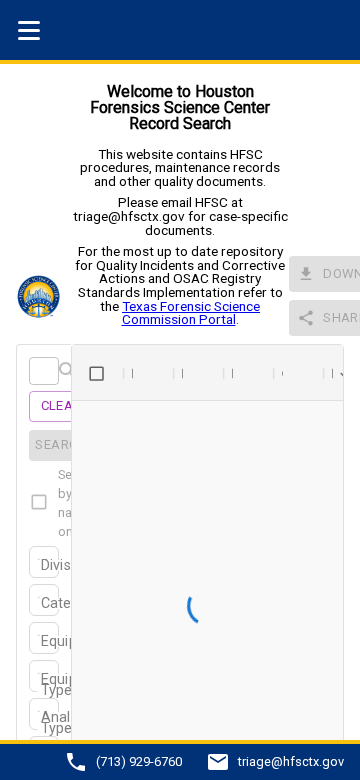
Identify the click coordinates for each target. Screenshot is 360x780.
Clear (61, 405)
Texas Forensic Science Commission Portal (191, 313)
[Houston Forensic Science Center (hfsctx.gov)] (43, 296)
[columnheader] (97, 373)
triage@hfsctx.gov (291, 762)
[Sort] (146, 373)
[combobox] (43, 566)
